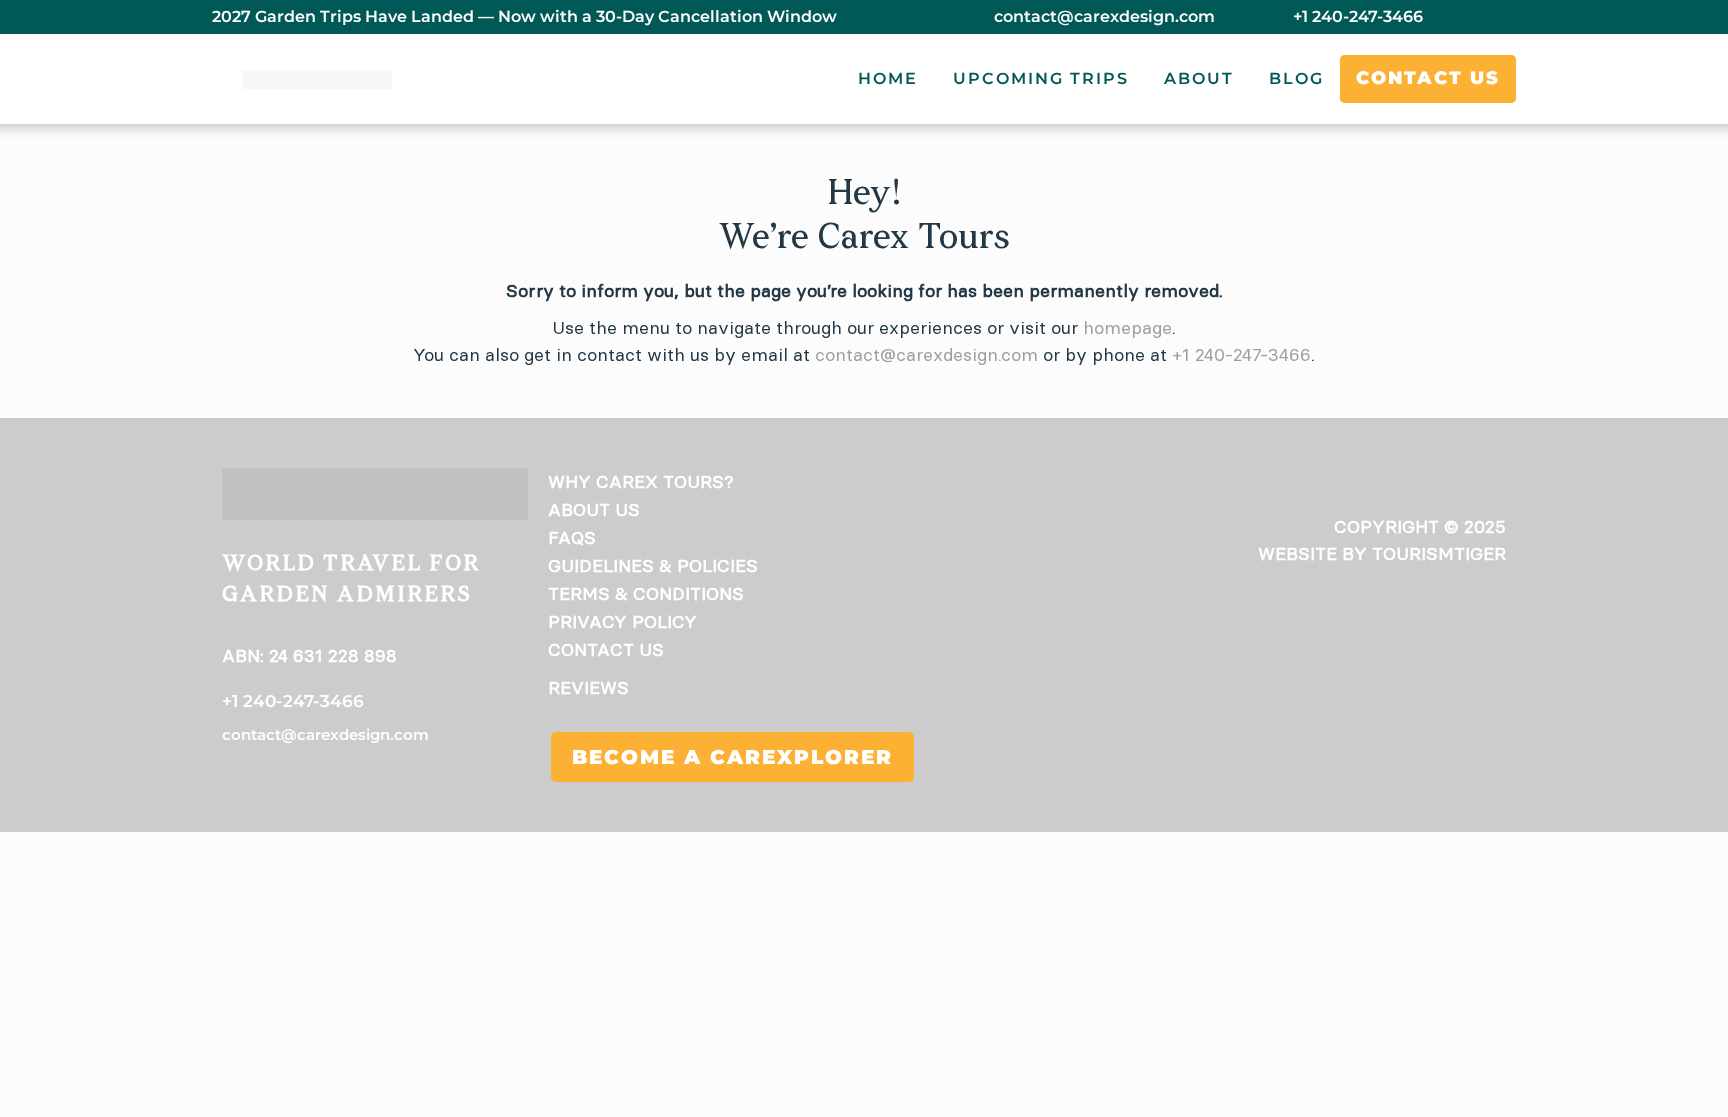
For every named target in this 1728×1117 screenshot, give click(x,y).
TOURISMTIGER (1439, 553)
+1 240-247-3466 (1358, 16)
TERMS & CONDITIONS (646, 593)
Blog (1296, 78)
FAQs (572, 537)
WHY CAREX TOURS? (641, 481)
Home (888, 78)
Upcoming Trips (1041, 78)
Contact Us (1428, 78)
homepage (1127, 327)
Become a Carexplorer (732, 757)
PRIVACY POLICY (622, 621)
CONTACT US (606, 649)
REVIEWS (588, 687)
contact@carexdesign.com (1104, 16)
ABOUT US (594, 509)
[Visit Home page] (317, 79)
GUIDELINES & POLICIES (653, 565)
